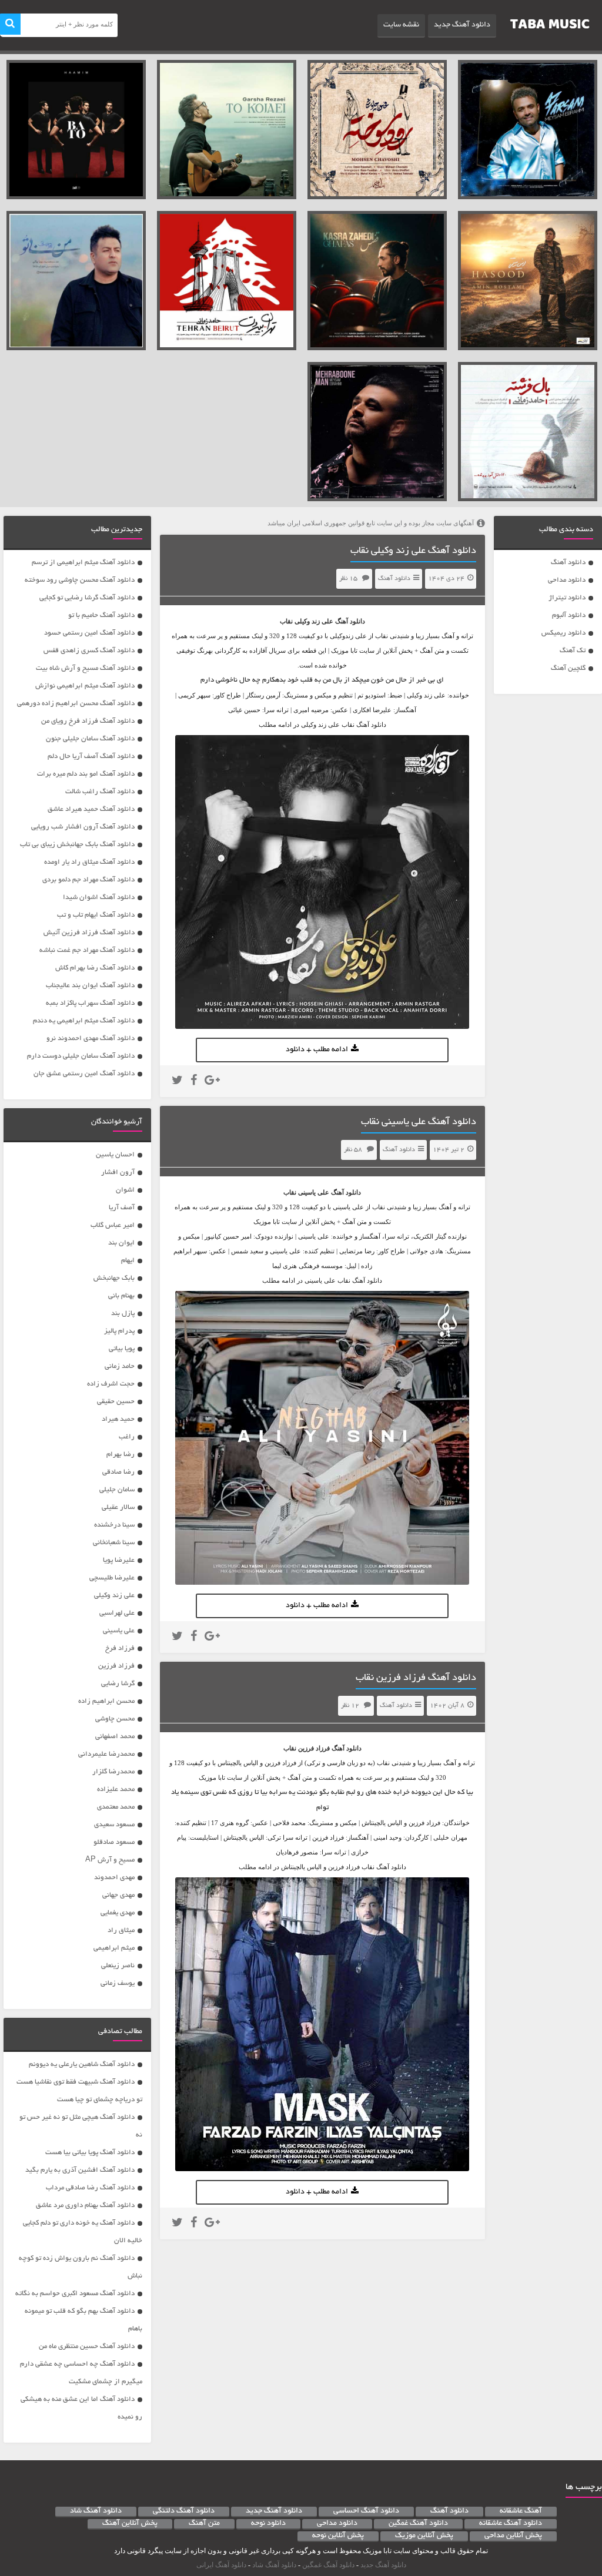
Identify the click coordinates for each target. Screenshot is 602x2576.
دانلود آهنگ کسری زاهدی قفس (89, 651)
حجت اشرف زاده (111, 1384)
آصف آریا (122, 1208)
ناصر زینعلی (118, 1966)
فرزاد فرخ (120, 1648)
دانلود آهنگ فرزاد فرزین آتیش (89, 933)
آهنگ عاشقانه (521, 2511)
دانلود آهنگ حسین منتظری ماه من (87, 2347)
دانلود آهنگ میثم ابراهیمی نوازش (85, 686)
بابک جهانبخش (114, 1278)
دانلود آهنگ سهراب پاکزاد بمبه (90, 1003)
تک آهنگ (573, 651)
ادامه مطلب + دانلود (317, 1050)
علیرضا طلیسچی (112, 1578)
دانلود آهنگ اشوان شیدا (99, 898)
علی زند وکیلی (314, 621)
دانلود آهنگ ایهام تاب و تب (96, 915)
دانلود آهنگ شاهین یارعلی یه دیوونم (82, 2065)
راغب (127, 1437)
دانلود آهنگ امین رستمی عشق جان (84, 1074)
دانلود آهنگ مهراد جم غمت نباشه (87, 950)
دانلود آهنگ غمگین (418, 2524)
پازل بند (123, 1314)
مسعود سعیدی (114, 1825)
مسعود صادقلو (114, 1842)
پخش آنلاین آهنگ (130, 2524)
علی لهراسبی (117, 1613)
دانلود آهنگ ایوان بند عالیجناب (90, 986)
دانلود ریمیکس (563, 633)
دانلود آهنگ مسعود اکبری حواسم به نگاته (75, 2294)
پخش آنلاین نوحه (338, 2536)
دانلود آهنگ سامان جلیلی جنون (90, 739)
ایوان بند (121, 1243)
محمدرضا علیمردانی (106, 1754)
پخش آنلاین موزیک (424, 2536)
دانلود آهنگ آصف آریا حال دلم (91, 757)
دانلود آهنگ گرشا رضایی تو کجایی (87, 598)
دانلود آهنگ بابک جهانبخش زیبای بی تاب (77, 845)
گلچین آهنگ (568, 668)
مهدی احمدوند (114, 1878)
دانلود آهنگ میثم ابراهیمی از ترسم (83, 563)
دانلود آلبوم (569, 616)
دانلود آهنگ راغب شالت (100, 792)
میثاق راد (121, 1931)
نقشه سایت (401, 25)
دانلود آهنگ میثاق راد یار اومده (89, 862)
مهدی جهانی (118, 1895)
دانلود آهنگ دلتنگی (184, 2511)
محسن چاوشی (115, 1719)
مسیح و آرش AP (110, 1860)
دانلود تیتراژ (567, 598)
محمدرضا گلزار (113, 1772)
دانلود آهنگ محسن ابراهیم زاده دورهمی (76, 704)
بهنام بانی (121, 1296)
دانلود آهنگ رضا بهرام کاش (95, 968)
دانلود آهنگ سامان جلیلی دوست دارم (81, 1056)
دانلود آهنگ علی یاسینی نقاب (419, 1122)
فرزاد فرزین (314, 1748)
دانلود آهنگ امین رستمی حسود (89, 633)
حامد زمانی (120, 1366)
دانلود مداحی (567, 580)
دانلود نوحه (268, 2524)
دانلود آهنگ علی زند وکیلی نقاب (413, 551)
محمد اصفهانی (115, 1737)
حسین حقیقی (116, 1402)
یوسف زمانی (118, 1983)
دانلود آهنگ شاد (96, 2511)
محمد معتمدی (116, 1807)
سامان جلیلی (117, 1490)
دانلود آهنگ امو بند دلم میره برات (86, 774)
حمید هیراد (118, 1419)
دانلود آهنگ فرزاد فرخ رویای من (88, 721)
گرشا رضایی (118, 1684)
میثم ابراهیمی (114, 1948)
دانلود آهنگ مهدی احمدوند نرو (91, 1039)
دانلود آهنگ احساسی (366, 2511)
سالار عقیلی (118, 1507)
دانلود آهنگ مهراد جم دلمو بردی (88, 880)
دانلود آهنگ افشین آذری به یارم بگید (80, 2170)
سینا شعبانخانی (114, 1543)
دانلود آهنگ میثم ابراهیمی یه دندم (84, 1021)
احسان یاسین (115, 1155)
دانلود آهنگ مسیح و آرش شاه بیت (85, 668)
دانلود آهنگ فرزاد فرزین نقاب (416, 1678)
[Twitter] (177, 1082)
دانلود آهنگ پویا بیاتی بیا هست (90, 2153)
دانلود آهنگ (568, 563)
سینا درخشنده (114, 1525)
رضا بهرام (121, 1455)
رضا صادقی (118, 1472)
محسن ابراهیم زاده (106, 1701)
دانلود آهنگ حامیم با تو (101, 616)
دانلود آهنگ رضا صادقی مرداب (90, 2188)
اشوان (125, 1190)
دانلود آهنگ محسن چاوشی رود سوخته (80, 580)
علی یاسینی (314, 1192)
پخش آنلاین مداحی (513, 2536)
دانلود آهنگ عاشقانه (511, 2524)
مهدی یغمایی (118, 1913)
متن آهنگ (204, 2524)
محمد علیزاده (116, 1790)
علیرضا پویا (119, 1560)
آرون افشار (118, 1173)
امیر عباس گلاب (113, 1225)
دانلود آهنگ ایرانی (221, 2565)
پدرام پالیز (119, 1331)
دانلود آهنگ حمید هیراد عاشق (91, 809)
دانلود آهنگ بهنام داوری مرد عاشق (85, 2206)
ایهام (128, 1261)
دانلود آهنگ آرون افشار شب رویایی (83, 827)
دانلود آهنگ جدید (462, 25)
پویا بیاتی (122, 1349)
